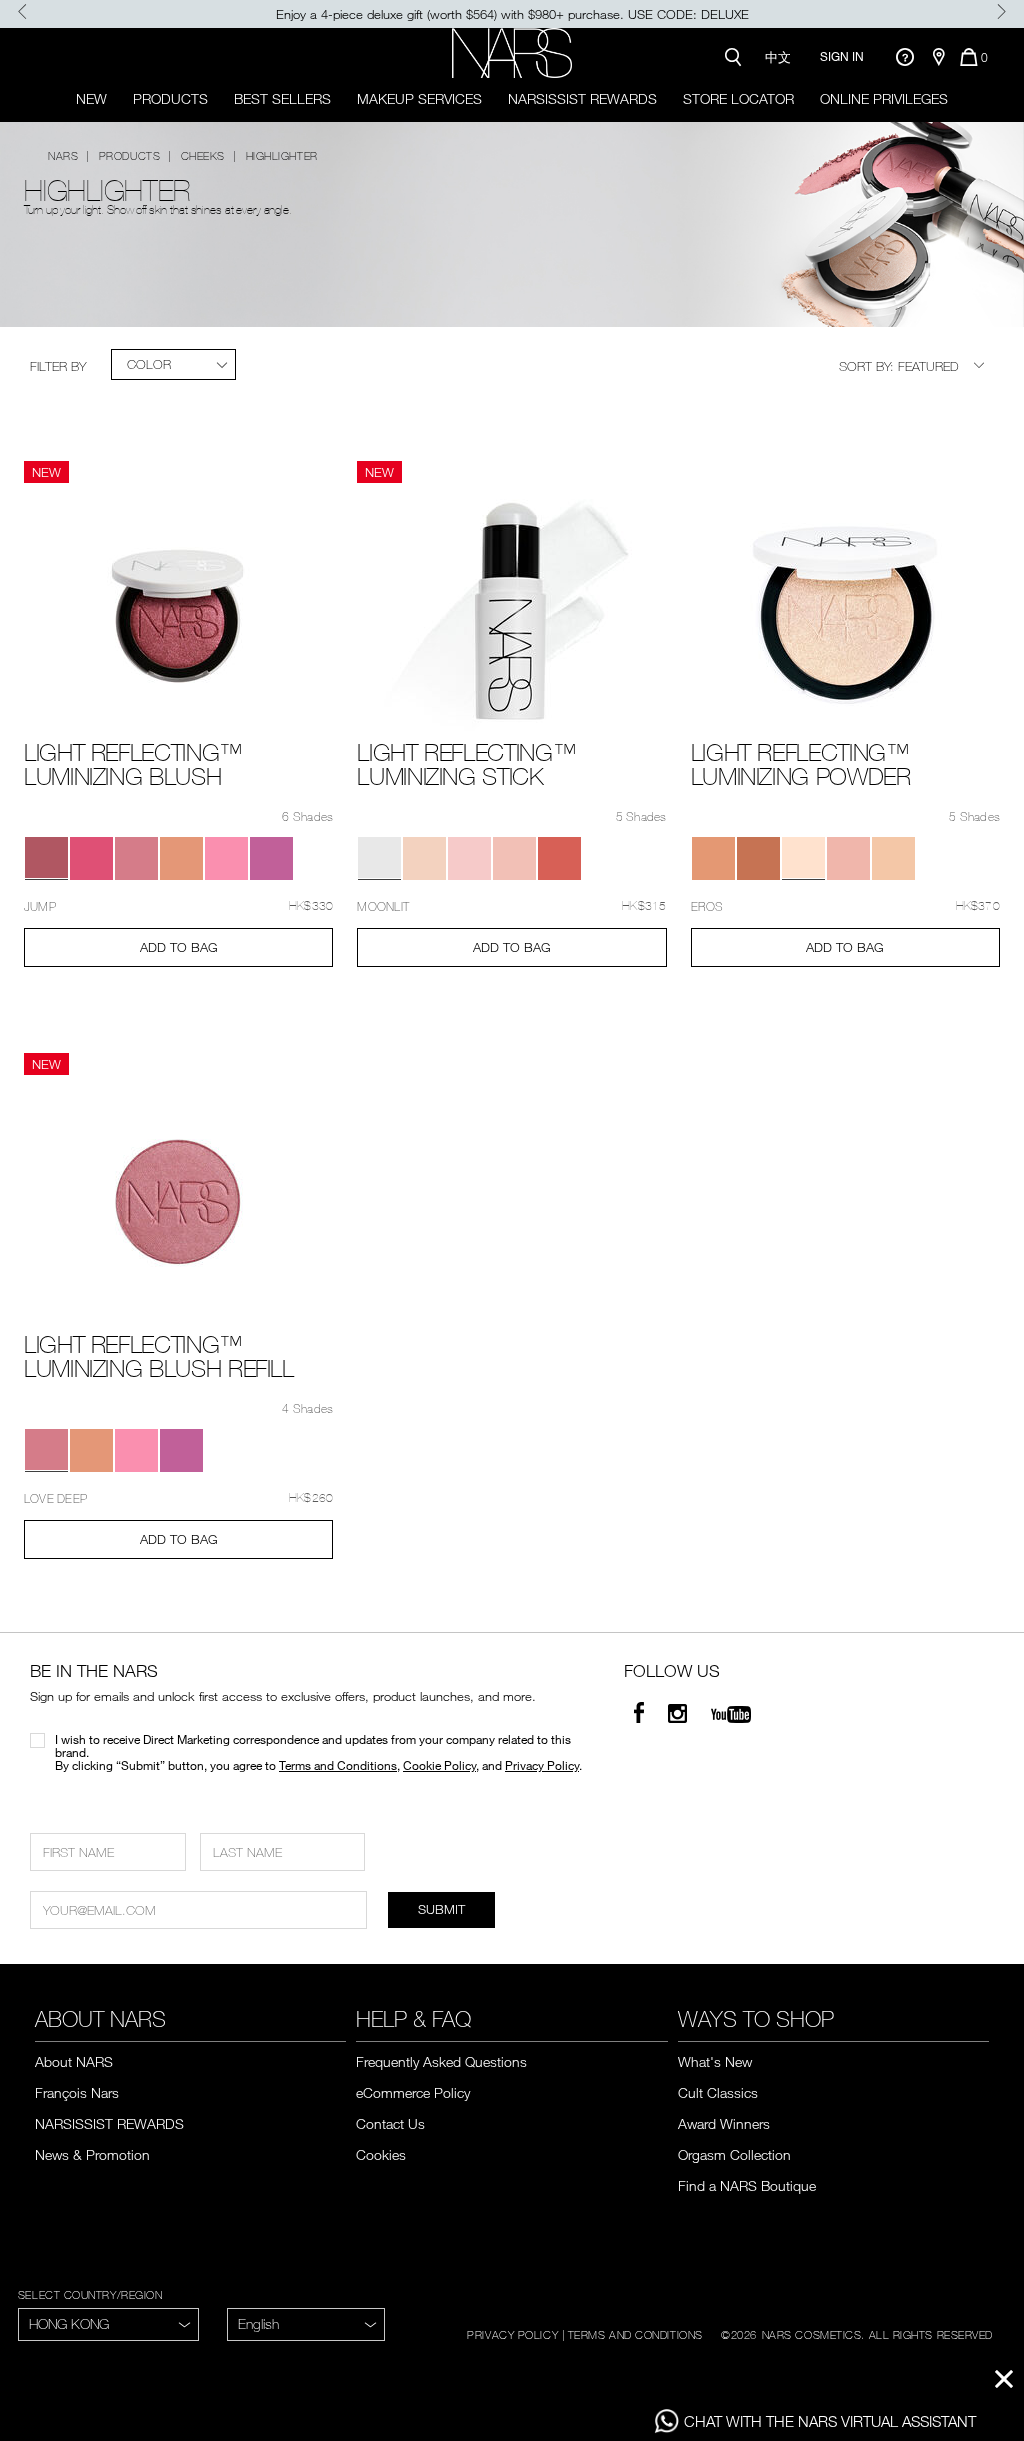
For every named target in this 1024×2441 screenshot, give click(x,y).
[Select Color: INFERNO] (91, 858)
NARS (63, 155)
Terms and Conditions (338, 1765)
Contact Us (390, 2123)
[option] (512, 14)
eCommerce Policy (413, 2092)
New (91, 98)
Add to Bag (179, 947)
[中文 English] (306, 2324)
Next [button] (1001, 11)
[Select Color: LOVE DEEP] (136, 858)
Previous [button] (22, 11)
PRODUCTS (170, 98)
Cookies (381, 2154)
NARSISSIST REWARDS (582, 98)
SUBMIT (441, 1909)
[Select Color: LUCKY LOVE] (226, 858)
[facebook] (639, 1715)
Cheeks (203, 155)
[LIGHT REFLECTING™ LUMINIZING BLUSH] (178, 611)
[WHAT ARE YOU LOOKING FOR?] (732, 57)
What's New (715, 2061)
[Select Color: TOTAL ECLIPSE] (559, 858)
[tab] (173, 364)
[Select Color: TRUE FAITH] (181, 858)
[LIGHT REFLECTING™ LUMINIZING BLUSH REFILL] (178, 1203)
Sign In (842, 56)
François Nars (77, 2092)
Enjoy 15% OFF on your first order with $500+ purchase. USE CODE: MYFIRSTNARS (512, 14)
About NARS (74, 2061)
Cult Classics (718, 2092)
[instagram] (677, 1715)
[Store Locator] (938, 57)
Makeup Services (419, 98)
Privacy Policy (542, 1765)
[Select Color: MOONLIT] (379, 858)
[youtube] (731, 1715)
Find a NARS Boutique (747, 2185)
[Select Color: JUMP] (46, 858)
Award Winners (724, 2123)
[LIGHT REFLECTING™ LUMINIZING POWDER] (845, 611)
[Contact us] (904, 56)
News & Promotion (92, 2154)
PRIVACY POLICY (512, 2334)
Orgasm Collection (734, 2154)
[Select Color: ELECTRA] (514, 858)
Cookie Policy (439, 1765)
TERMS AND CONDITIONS (635, 2334)
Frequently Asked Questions (441, 2061)
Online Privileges (884, 98)
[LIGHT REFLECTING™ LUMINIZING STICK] (511, 611)
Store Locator (738, 98)
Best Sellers (282, 98)
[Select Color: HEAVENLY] (469, 858)
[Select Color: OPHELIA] (713, 858)
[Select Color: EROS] (424, 858)
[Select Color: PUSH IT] (271, 858)
